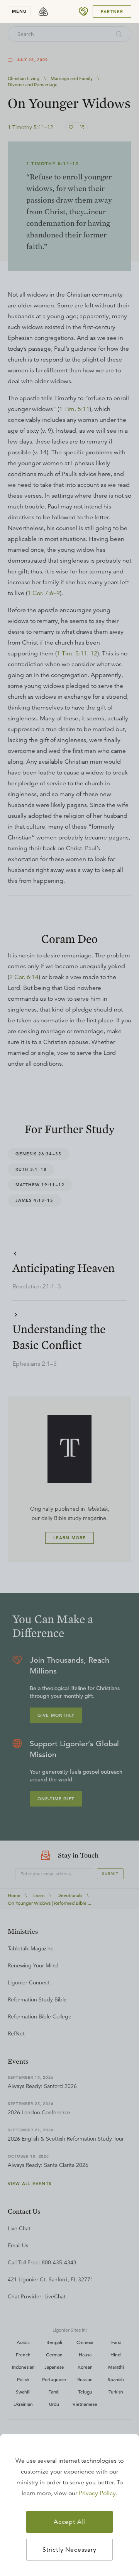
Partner (112, 12)
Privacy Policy (97, 2493)
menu (19, 11)
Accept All (69, 2522)
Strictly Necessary (69, 2550)
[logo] (43, 12)
